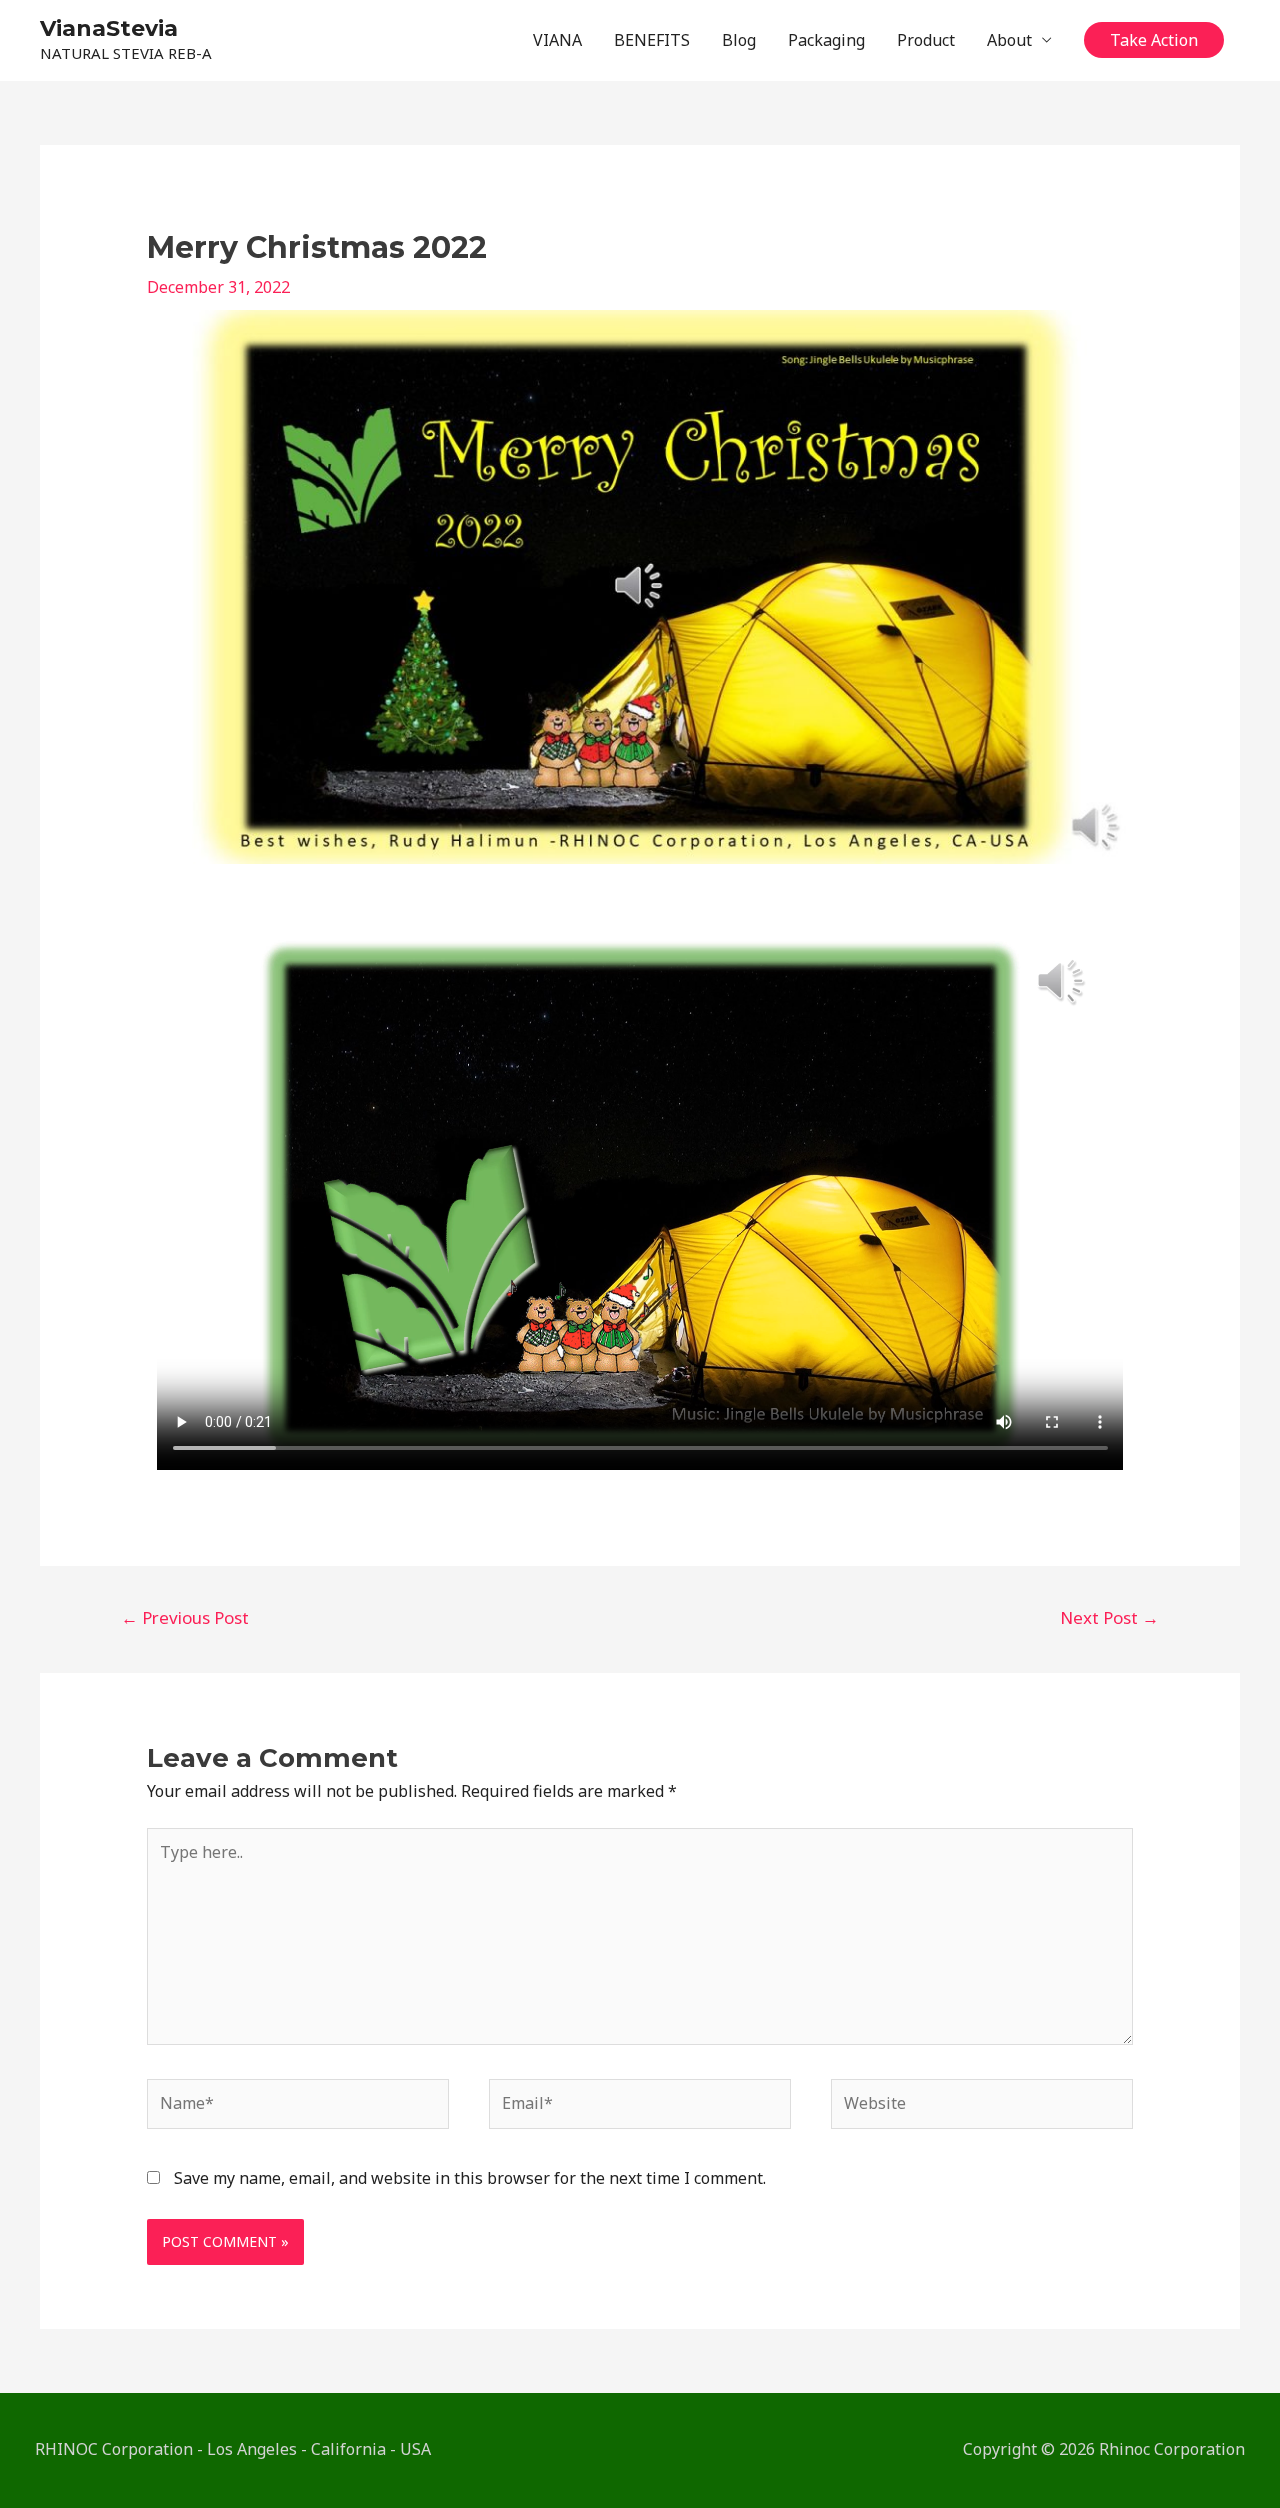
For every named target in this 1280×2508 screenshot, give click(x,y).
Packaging (826, 40)
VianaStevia (109, 28)
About (1009, 40)
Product (926, 40)
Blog (739, 40)
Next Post (1109, 1617)
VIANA (557, 40)
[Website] (982, 2107)
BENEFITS (652, 40)
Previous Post (185, 1617)
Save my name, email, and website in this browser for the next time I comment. (470, 2178)
